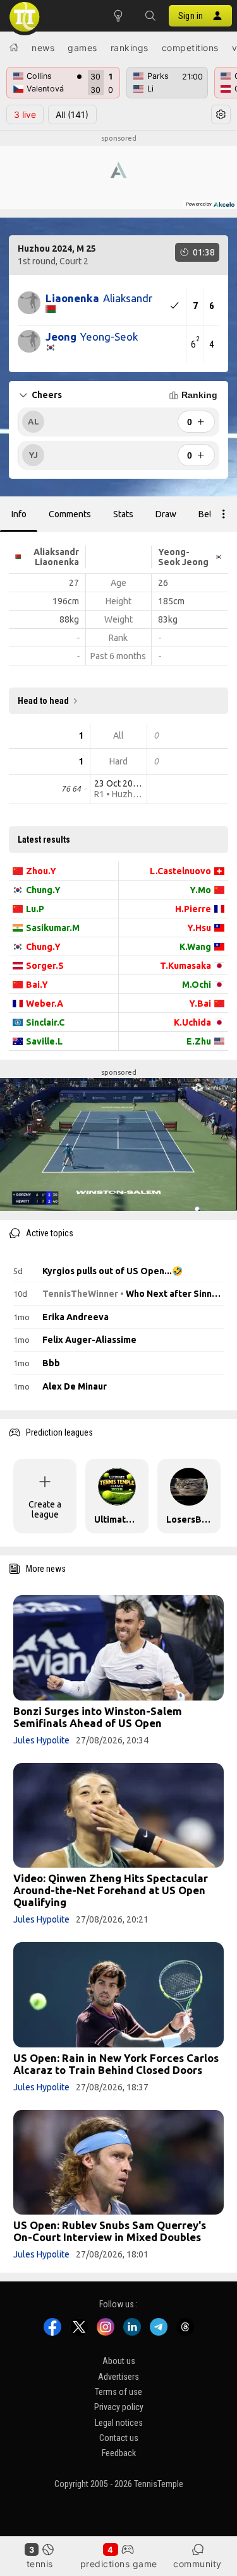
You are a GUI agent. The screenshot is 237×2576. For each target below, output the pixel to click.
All (72, 114)
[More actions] (224, 514)
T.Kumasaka (185, 966)
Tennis (40, 2564)
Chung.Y (43, 890)
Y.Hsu (199, 928)
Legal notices (119, 2423)
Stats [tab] (123, 514)
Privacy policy (119, 2408)
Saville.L (44, 1041)
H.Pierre (193, 909)
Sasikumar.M (53, 928)
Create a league (45, 1509)
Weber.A (45, 1004)
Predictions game (119, 2564)
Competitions (190, 48)
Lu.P (35, 909)
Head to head (43, 701)
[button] (150, 16)
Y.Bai (200, 1004)
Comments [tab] (70, 514)
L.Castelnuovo (180, 871)
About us (119, 2362)
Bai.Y (37, 985)
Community (197, 2564)
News (43, 48)
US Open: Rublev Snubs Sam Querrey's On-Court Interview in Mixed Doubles (110, 2231)
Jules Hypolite (41, 1740)
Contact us (119, 2438)
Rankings (130, 48)
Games (82, 48)
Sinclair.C (45, 1022)
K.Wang (195, 947)
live (25, 114)
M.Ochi (197, 985)
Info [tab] (19, 514)
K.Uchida (192, 1022)
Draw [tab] (166, 514)
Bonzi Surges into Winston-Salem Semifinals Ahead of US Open (98, 1717)
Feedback (119, 2454)
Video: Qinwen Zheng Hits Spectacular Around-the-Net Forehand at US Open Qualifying (111, 1890)
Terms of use (118, 2392)
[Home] (14, 47)
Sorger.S (45, 966)
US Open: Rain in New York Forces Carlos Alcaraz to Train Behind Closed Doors (116, 2064)
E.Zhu (199, 1041)
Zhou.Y (41, 871)
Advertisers (118, 2377)
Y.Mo (200, 890)
